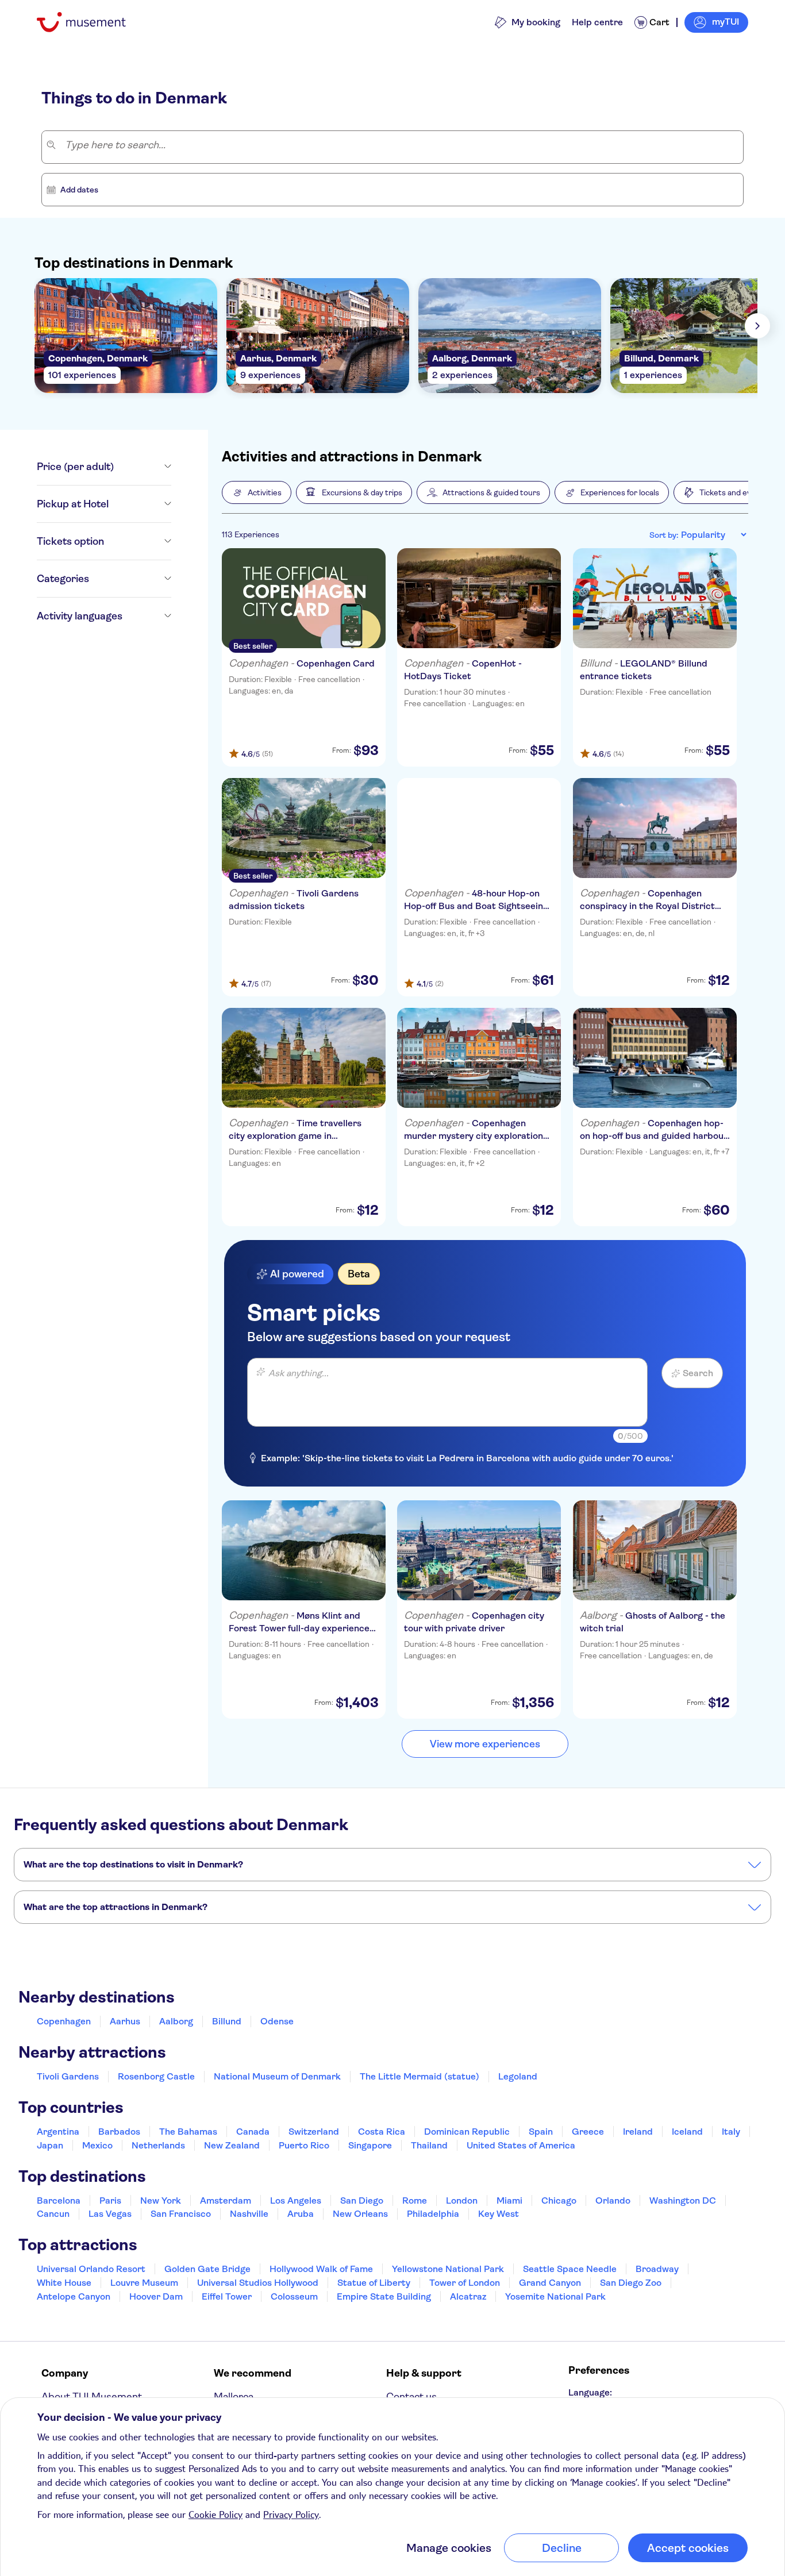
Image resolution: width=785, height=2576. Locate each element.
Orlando (613, 2200)
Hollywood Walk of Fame (321, 2269)
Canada (253, 2132)
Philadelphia (433, 2214)
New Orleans (360, 2214)
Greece (588, 2132)
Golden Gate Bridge (207, 2269)
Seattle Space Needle (570, 2269)
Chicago (559, 2200)
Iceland (687, 2132)
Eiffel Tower (227, 2296)
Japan (50, 2145)
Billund (227, 2021)
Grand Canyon (550, 2283)
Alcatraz (468, 2296)
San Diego (362, 2200)
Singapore (370, 2145)
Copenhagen (64, 2021)
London (462, 2200)
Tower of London (465, 2283)
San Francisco (181, 2214)
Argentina (58, 2132)
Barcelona (59, 2200)
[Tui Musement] (90, 22)
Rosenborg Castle (156, 2076)
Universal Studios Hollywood (258, 2283)
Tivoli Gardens (68, 2076)
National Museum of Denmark (277, 2076)
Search (698, 1373)
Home (52, 59)
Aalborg (176, 2021)
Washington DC (683, 2200)
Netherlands (158, 2145)
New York (161, 2200)
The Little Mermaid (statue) (420, 2076)
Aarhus (125, 2021)
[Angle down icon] (143, 467)
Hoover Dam (156, 2296)
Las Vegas (110, 2214)
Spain (541, 2132)
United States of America (521, 2145)
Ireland (638, 2132)
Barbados (119, 2132)
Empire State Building (384, 2296)
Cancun (53, 2214)
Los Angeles (296, 2200)
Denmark (84, 59)
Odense (277, 2021)
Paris (110, 2200)
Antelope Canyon (74, 2296)
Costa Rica (382, 2132)
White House (64, 2283)
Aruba (301, 2214)
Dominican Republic (467, 2132)
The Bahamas (188, 2132)
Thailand (429, 2145)
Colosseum (294, 2296)
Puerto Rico (304, 2145)
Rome (415, 2200)
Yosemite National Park (555, 2296)
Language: (590, 2392)
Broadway (657, 2269)
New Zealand (232, 2145)
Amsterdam (226, 2200)
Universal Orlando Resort (91, 2269)
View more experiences (485, 1744)
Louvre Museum (144, 2283)
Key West (499, 2214)
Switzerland (314, 2132)
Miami (509, 2200)
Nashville (249, 2214)
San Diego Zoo (631, 2283)
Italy (731, 2132)
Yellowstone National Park (448, 2269)
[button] (257, 492)
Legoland (518, 2076)
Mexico (97, 2145)
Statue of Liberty (374, 2283)
